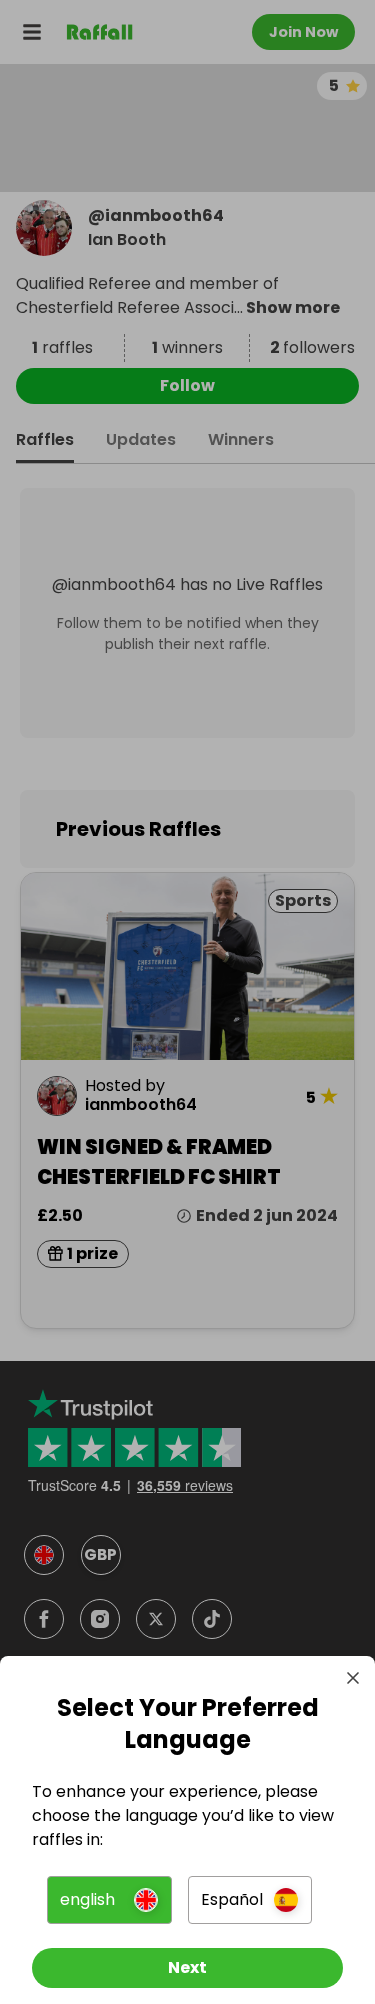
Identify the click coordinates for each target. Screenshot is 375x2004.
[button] (109, 1900)
